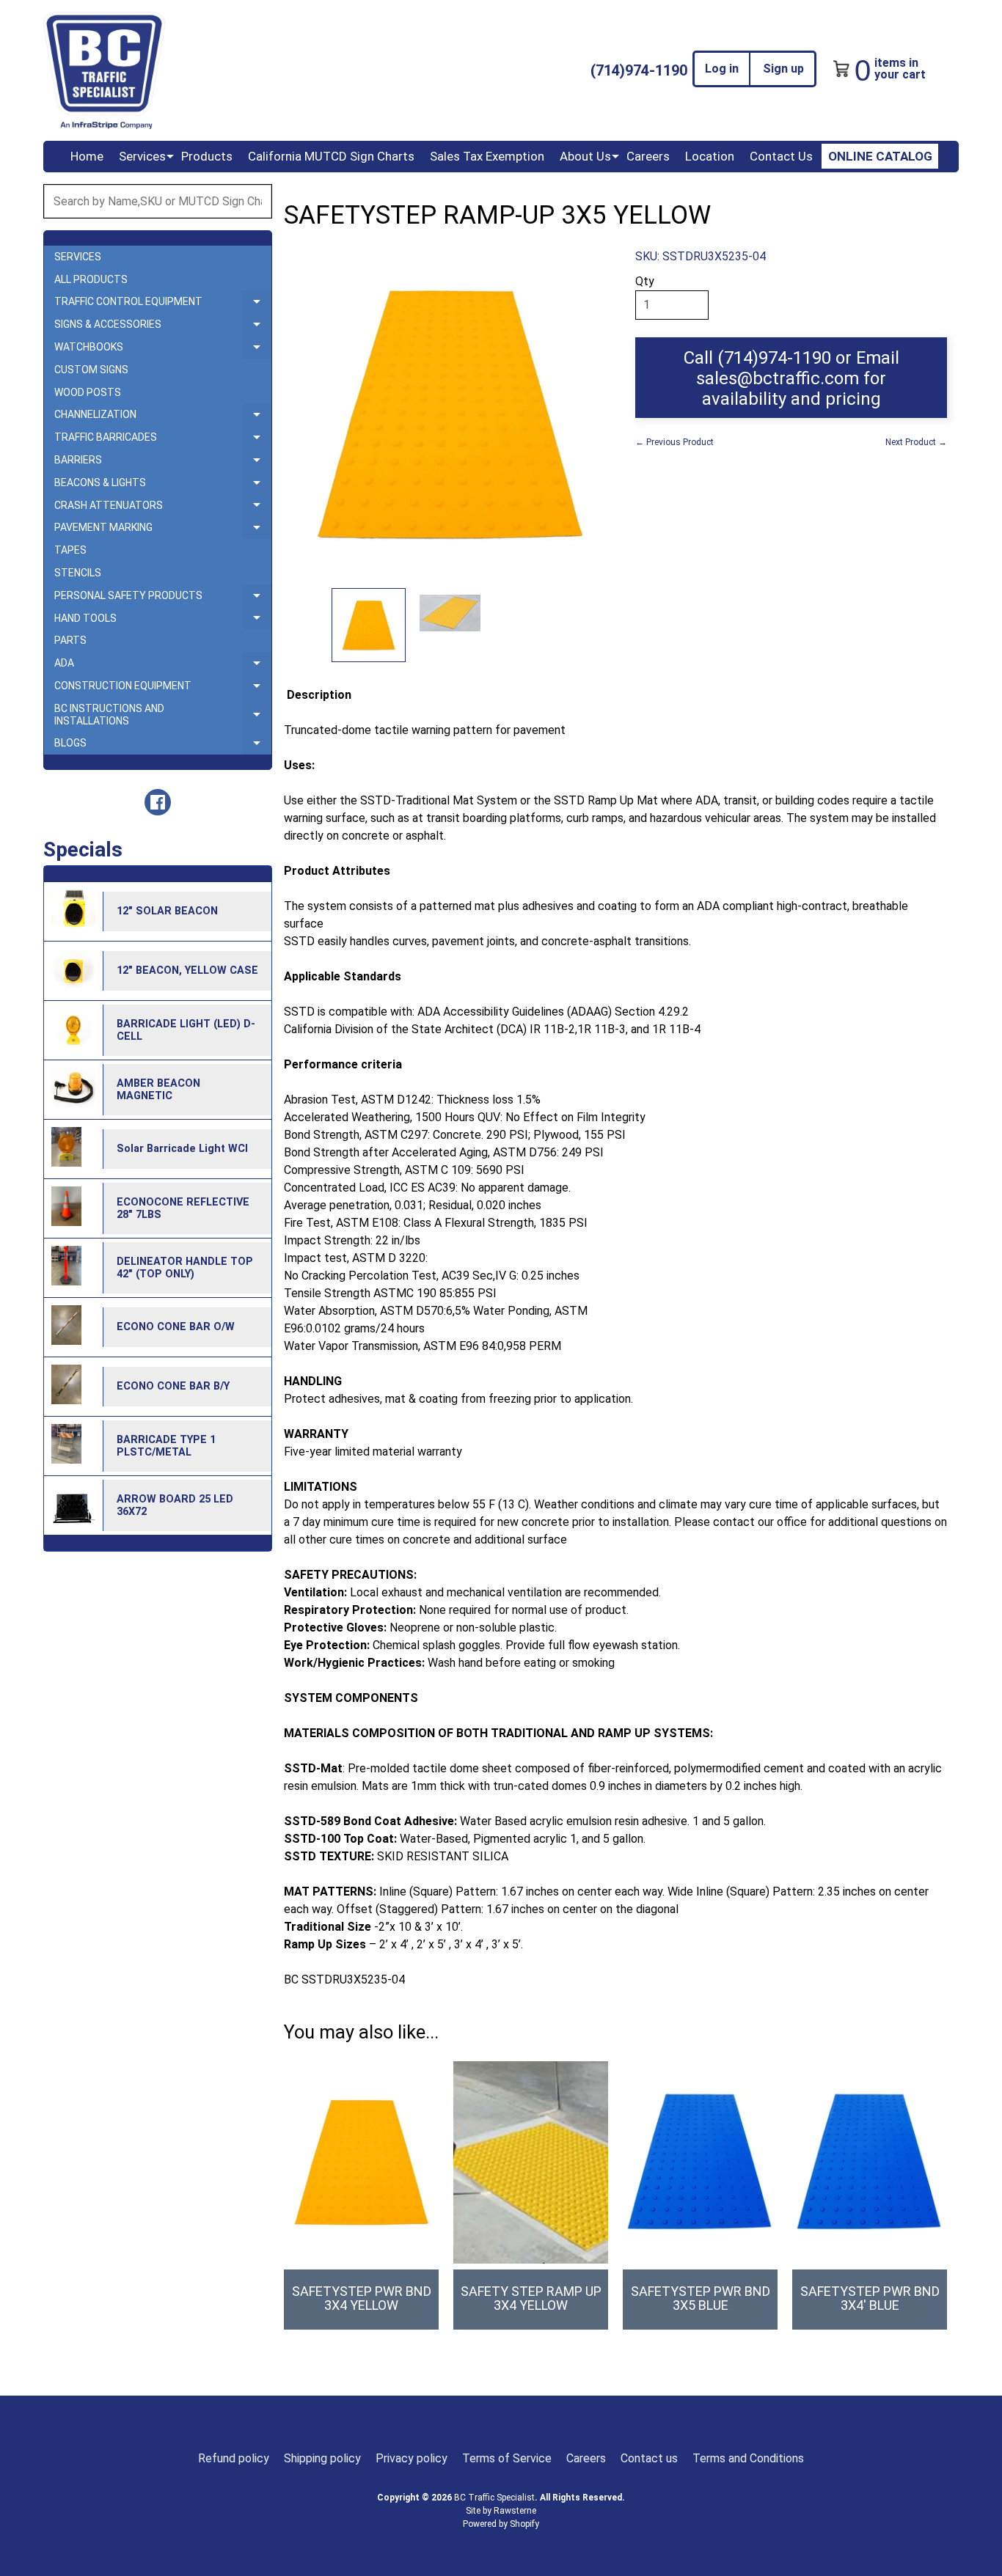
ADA (163, 666)
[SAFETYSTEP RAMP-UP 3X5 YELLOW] (369, 625)
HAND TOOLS (163, 621)
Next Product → (916, 442)
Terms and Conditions (748, 2458)
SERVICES (78, 257)
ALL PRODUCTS (91, 279)
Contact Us (781, 156)
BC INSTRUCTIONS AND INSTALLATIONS (163, 715)
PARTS (70, 640)
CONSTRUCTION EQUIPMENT (163, 689)
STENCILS (78, 573)
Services (142, 156)
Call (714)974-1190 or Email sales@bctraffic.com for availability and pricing (791, 378)
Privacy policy (412, 2458)
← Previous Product (674, 442)
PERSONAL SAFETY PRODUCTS (163, 598)
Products (207, 156)
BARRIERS (163, 463)
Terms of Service (507, 2458)
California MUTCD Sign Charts (331, 156)
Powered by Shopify (501, 2524)
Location (710, 156)
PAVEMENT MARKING (163, 530)
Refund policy (234, 2458)
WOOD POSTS (88, 392)
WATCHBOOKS (163, 350)
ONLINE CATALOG (880, 156)
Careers (648, 156)
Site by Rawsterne (501, 2511)
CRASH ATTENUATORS (163, 508)
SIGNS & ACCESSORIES (163, 327)
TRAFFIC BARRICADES (163, 440)
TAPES (70, 550)
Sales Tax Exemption (487, 156)
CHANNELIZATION (163, 417)
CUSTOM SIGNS (91, 370)
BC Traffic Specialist (494, 2498)
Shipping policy (322, 2458)
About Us (585, 156)
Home (87, 156)
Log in (722, 69)
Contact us (649, 2458)
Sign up (783, 69)
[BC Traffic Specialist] (104, 70)
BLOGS (163, 746)
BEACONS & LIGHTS (163, 485)
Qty (645, 281)
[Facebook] (158, 802)
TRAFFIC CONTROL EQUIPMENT (163, 304)
